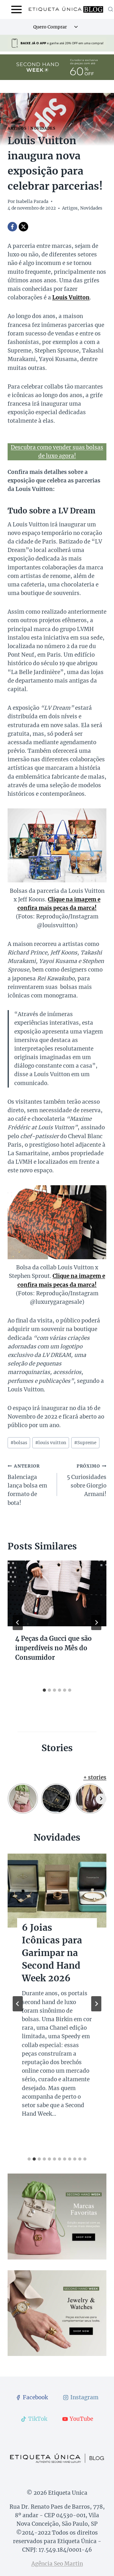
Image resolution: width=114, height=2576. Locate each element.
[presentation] (57, 1593)
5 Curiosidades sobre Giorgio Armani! (87, 1481)
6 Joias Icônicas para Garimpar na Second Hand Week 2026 (52, 1953)
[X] (23, 227)
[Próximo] (96, 1622)
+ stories (95, 1777)
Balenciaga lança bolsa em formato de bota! (27, 1485)
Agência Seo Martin (57, 2564)
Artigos (17, 128)
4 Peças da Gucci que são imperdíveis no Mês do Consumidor (54, 1648)
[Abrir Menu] (17, 9)
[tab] (44, 1690)
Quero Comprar (50, 27)
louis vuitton (51, 1443)
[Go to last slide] (18, 1622)
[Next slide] (96, 2004)
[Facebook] (12, 227)
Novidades (43, 128)
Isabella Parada (32, 202)
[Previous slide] (18, 2004)
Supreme (85, 1443)
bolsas (19, 1443)
